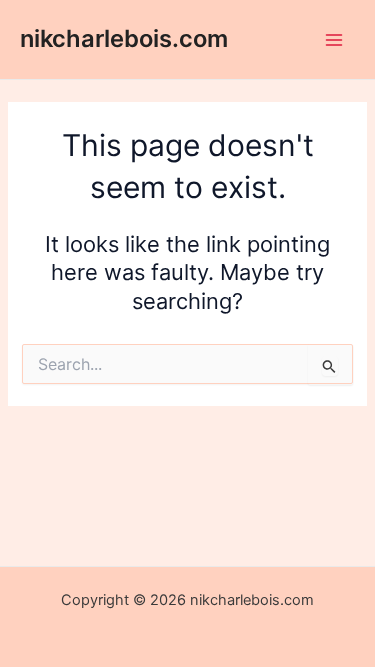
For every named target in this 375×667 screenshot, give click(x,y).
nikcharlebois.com (124, 38)
